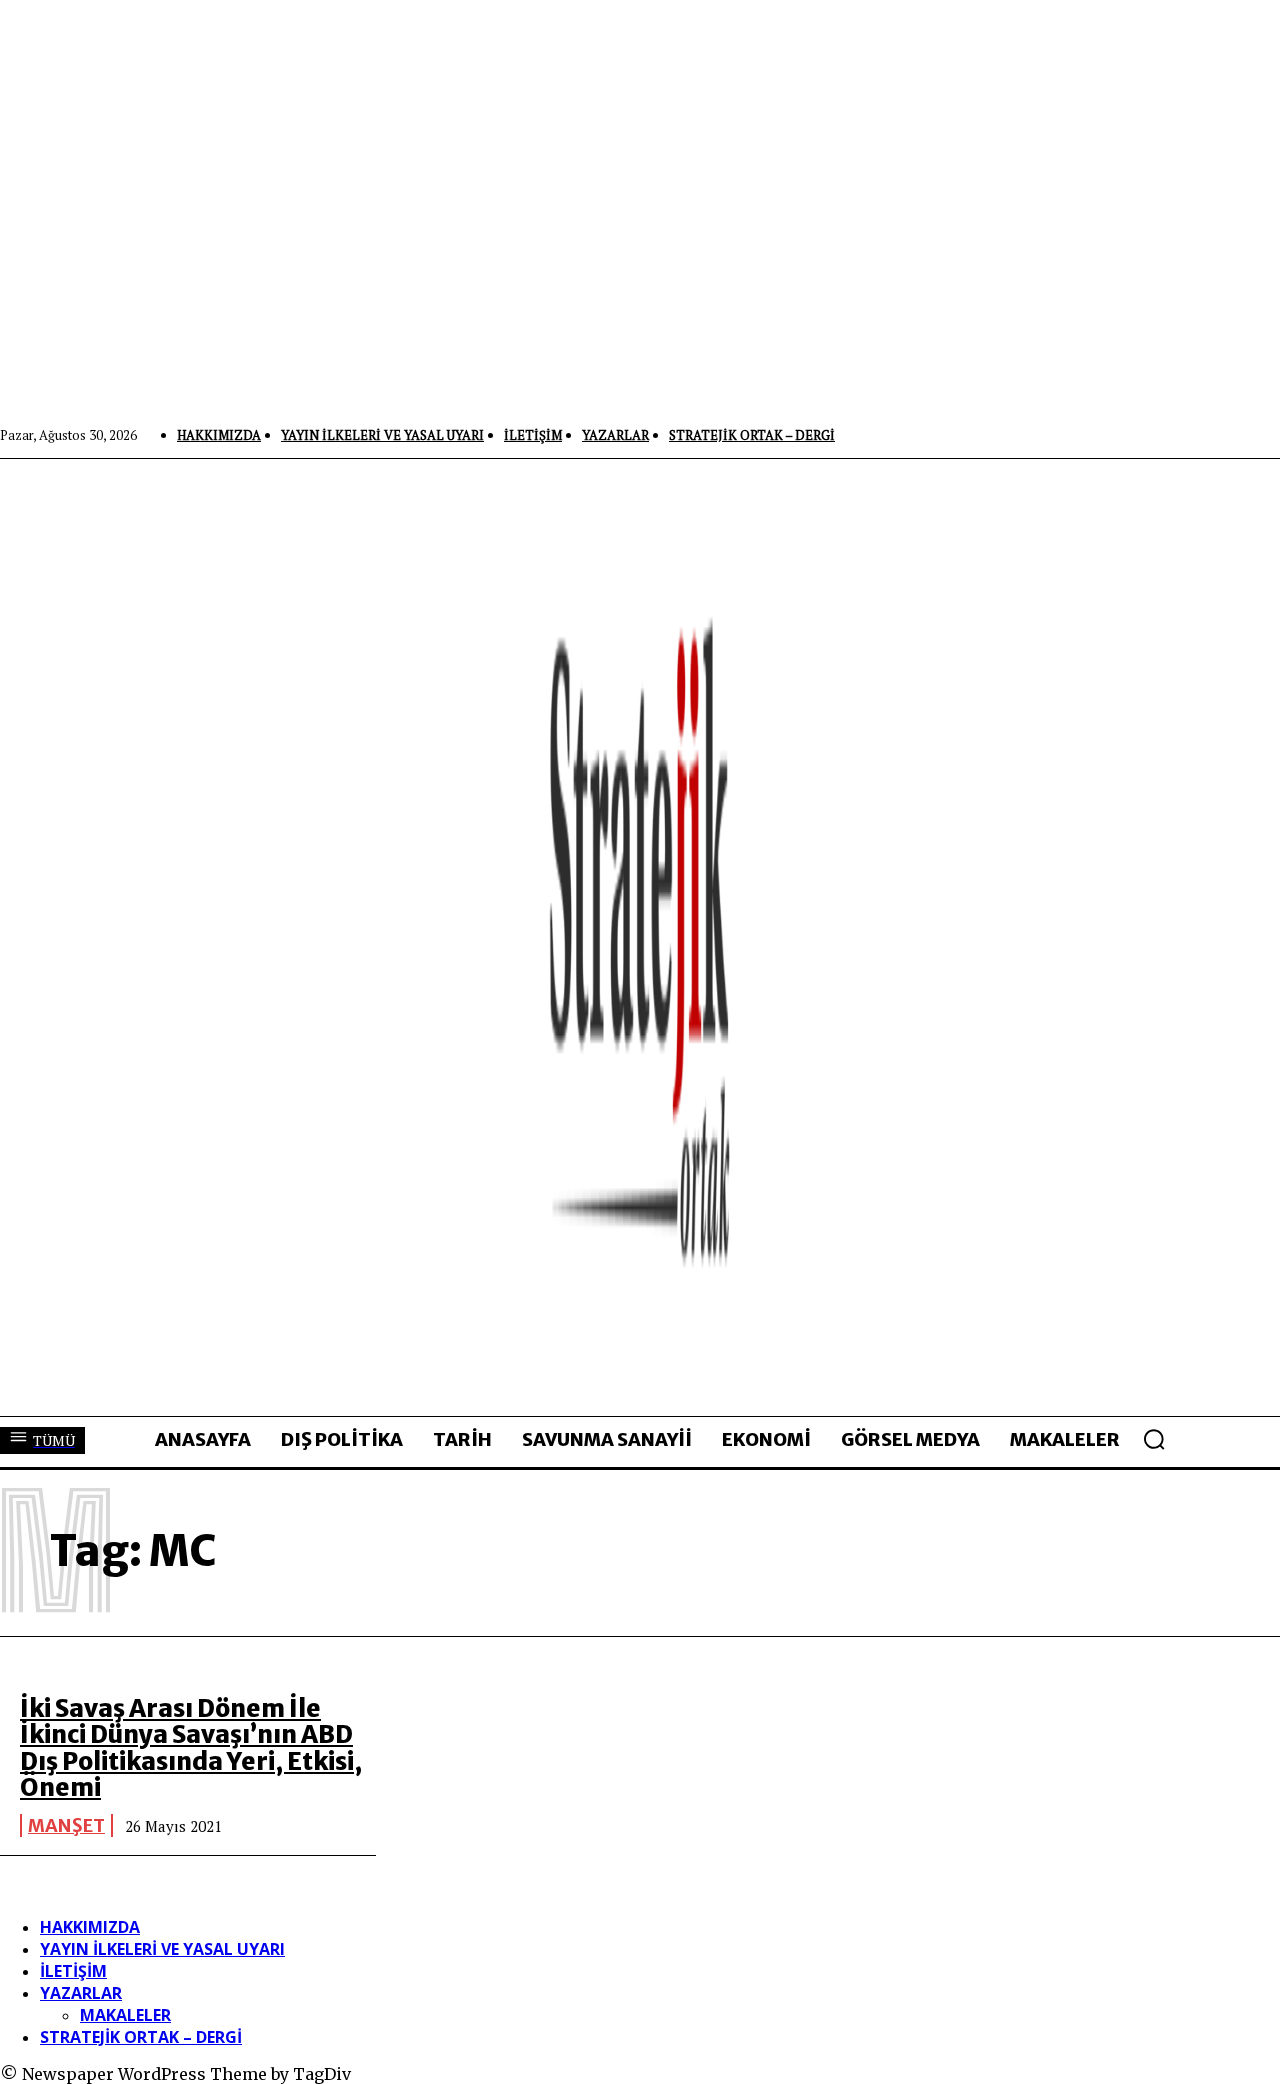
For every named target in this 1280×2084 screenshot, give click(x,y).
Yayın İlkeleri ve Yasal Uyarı (162, 1949)
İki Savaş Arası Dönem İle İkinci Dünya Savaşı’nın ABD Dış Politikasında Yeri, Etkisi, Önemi (191, 1748)
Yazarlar (81, 1993)
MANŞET (66, 1825)
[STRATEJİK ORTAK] (640, 937)
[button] (1154, 1439)
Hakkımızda (90, 1927)
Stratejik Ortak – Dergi (141, 2037)
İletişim (73, 1971)
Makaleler (125, 2015)
